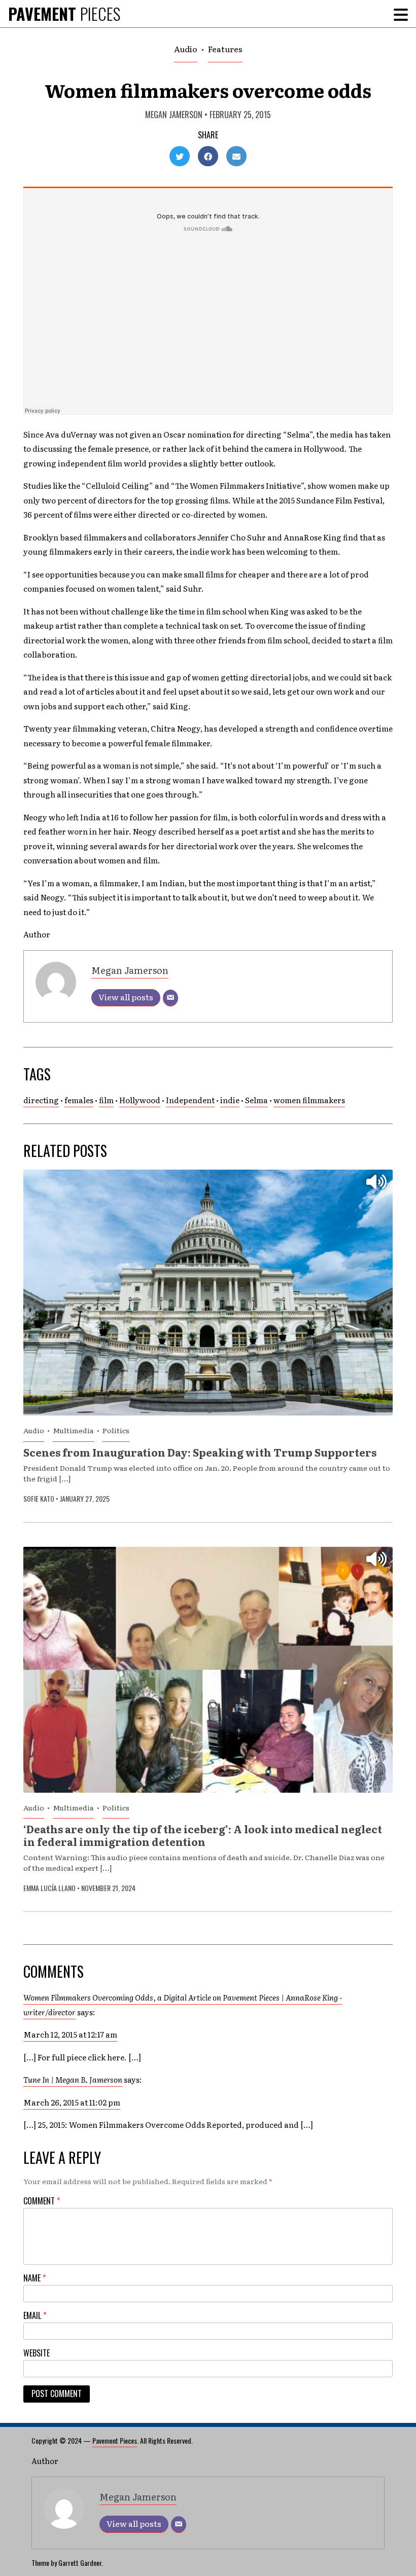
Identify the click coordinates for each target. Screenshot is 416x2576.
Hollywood (140, 1100)
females (79, 1100)
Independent (190, 1100)
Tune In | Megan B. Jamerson (73, 2079)
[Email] (170, 998)
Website (37, 2353)
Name (34, 2278)
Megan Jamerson (174, 115)
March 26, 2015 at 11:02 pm (72, 2102)
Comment (42, 2201)
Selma (256, 1100)
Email (35, 2315)
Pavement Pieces (115, 2440)
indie (230, 1100)
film (106, 1100)
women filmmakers (309, 1100)
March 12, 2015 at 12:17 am (70, 2034)
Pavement (64, 13)
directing (41, 1100)
